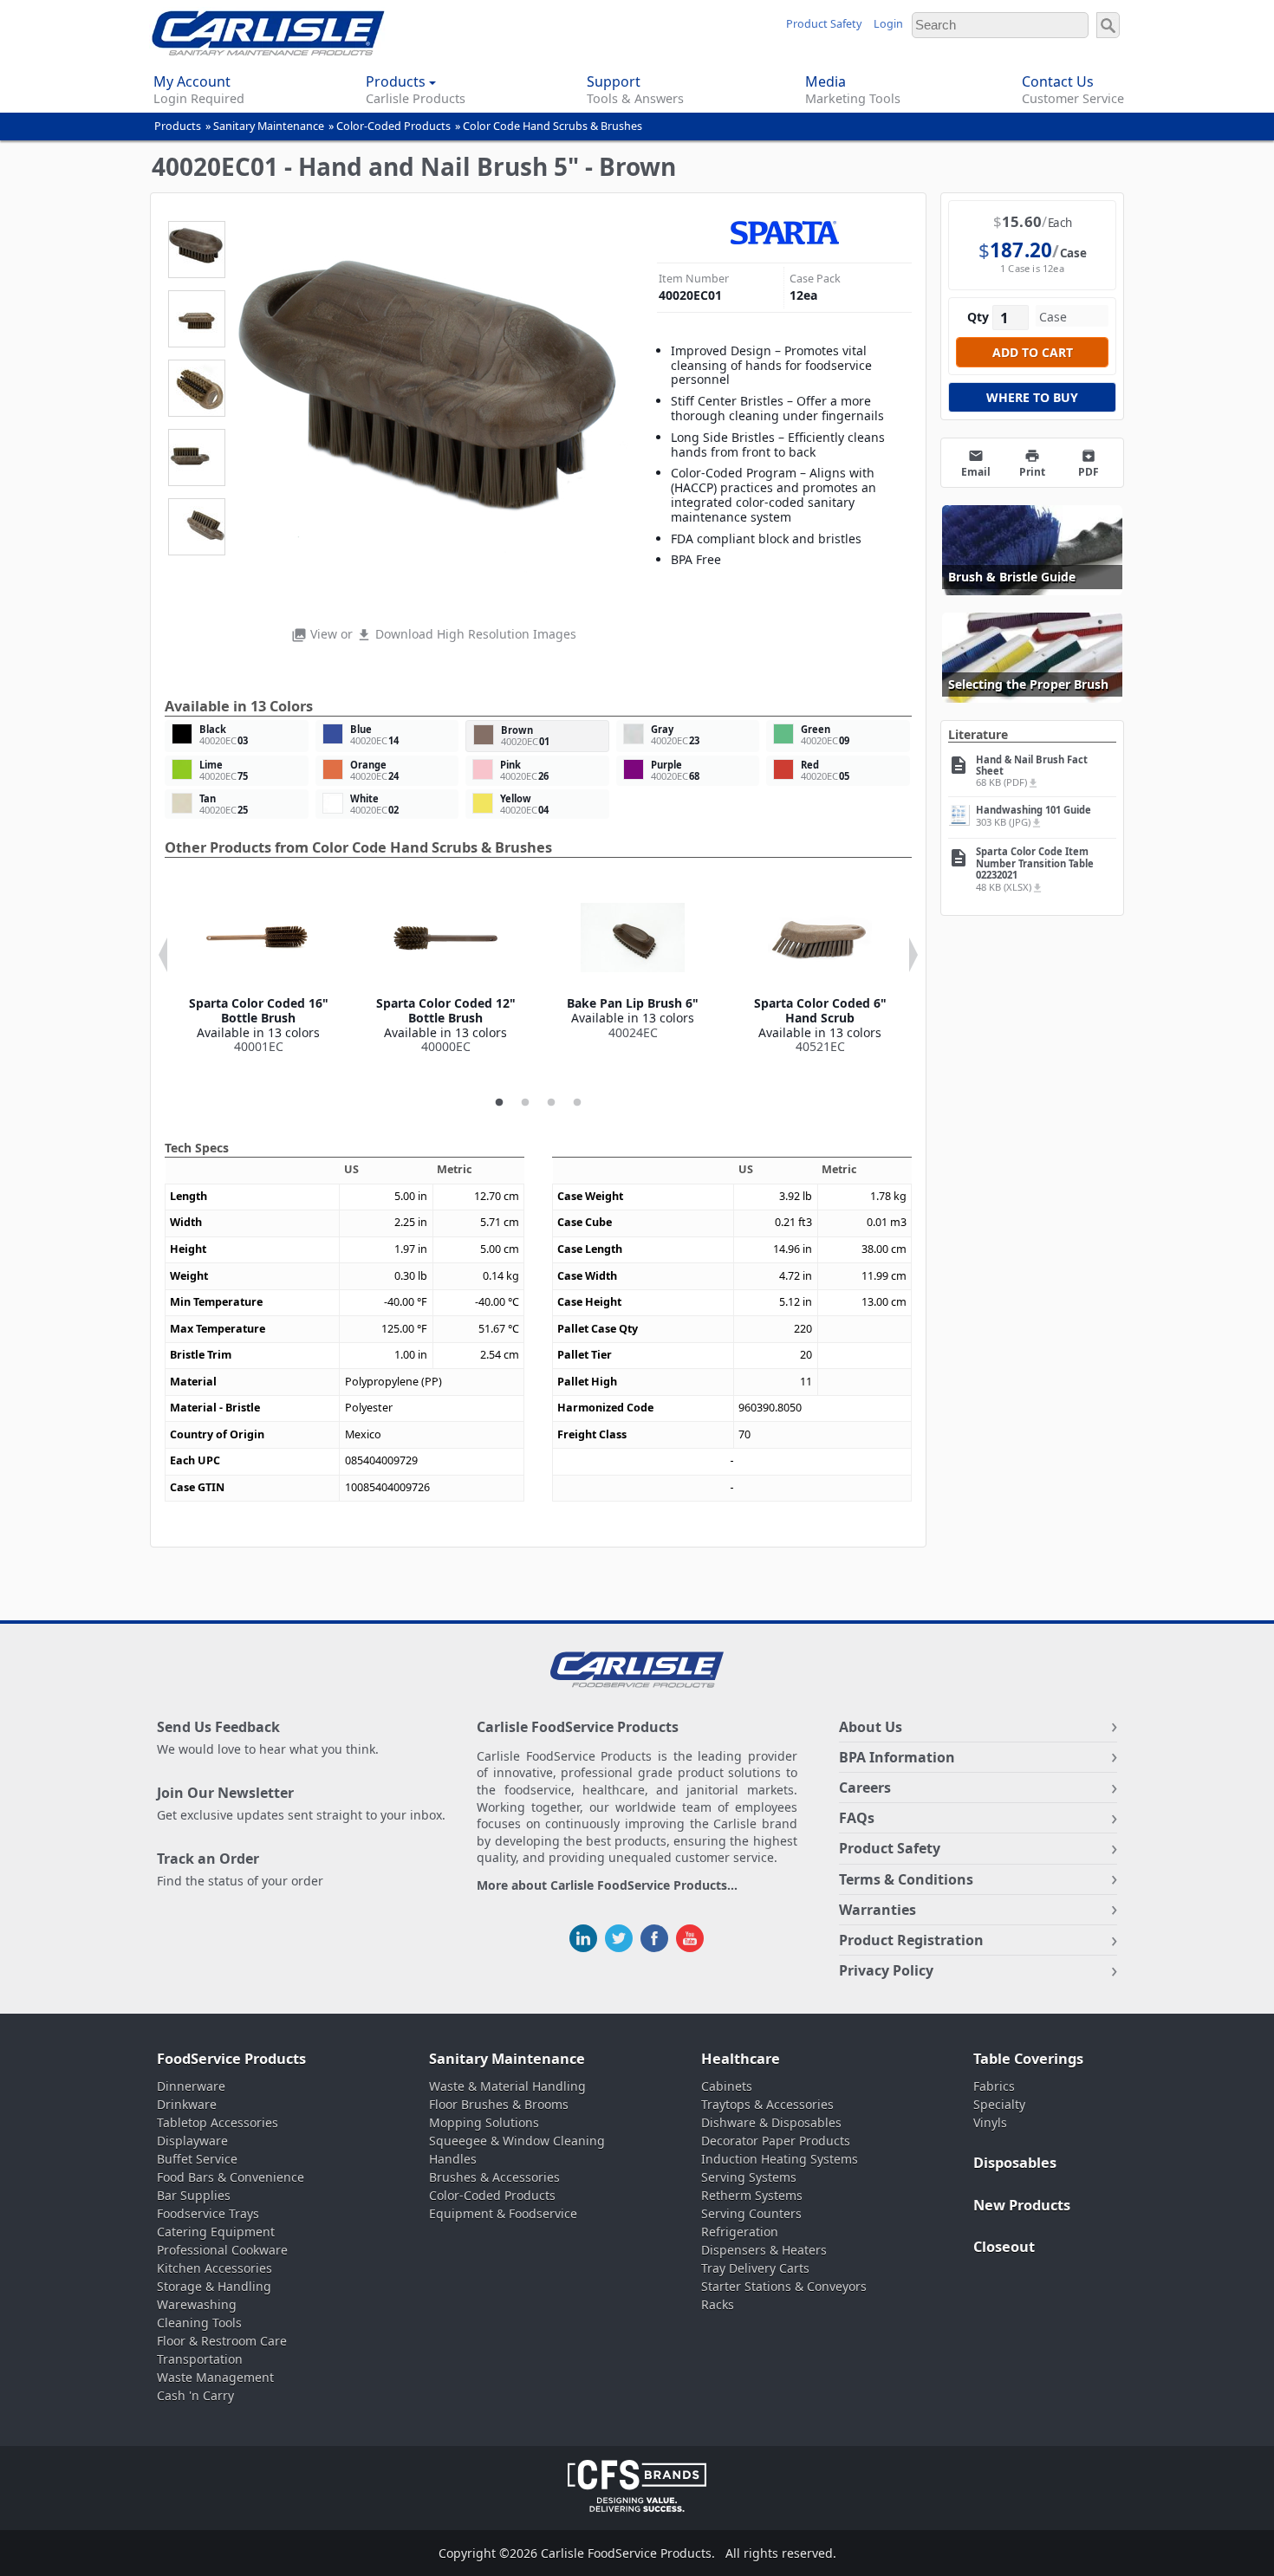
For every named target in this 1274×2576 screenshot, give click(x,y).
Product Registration (911, 1940)
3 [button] (551, 1103)
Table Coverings (1028, 2059)
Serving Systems (749, 2177)
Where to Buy (1032, 397)
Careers (865, 1788)
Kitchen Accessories (214, 2268)
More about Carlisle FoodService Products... (607, 1886)
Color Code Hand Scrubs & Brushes (552, 126)
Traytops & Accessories (767, 2104)
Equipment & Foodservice (503, 2213)
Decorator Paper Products (776, 2141)
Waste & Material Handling (507, 2086)
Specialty (999, 2104)
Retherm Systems (752, 2195)
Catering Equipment (216, 2232)
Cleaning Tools (199, 2323)
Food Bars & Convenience (231, 2177)
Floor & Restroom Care (222, 2341)
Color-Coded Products (393, 126)
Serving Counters (751, 2213)
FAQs (857, 1818)
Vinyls (990, 2122)
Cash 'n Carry (195, 2395)
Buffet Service (197, 2159)
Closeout (1004, 2247)
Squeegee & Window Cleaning (517, 2141)
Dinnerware (191, 2086)
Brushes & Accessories (494, 2177)
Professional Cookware (222, 2250)
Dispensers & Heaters (764, 2250)
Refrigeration (740, 2232)
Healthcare (741, 2059)
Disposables (1015, 2163)
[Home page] (268, 51)
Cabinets (727, 2086)
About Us (871, 1727)
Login (888, 24)
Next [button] (913, 955)
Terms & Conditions (906, 1879)
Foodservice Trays (208, 2213)
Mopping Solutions (484, 2122)
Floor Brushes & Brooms (499, 2104)
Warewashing (197, 2304)
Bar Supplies (194, 2195)
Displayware (192, 2141)
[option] (258, 970)
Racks (718, 2304)
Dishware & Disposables (771, 2122)
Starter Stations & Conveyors (784, 2286)
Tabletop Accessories (218, 2122)
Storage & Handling (214, 2286)
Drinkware (187, 2104)
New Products (1022, 2205)
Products (178, 126)
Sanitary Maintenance (269, 126)
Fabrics (994, 2086)
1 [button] (499, 1103)
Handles (453, 2159)
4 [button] (577, 1103)
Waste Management (215, 2377)
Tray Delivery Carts (755, 2268)
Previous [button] (163, 955)
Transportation (200, 2359)
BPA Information (897, 1757)
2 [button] (525, 1103)
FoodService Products (231, 2059)
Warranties (877, 1910)
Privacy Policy (886, 1970)
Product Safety (824, 24)
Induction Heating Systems (780, 2159)
